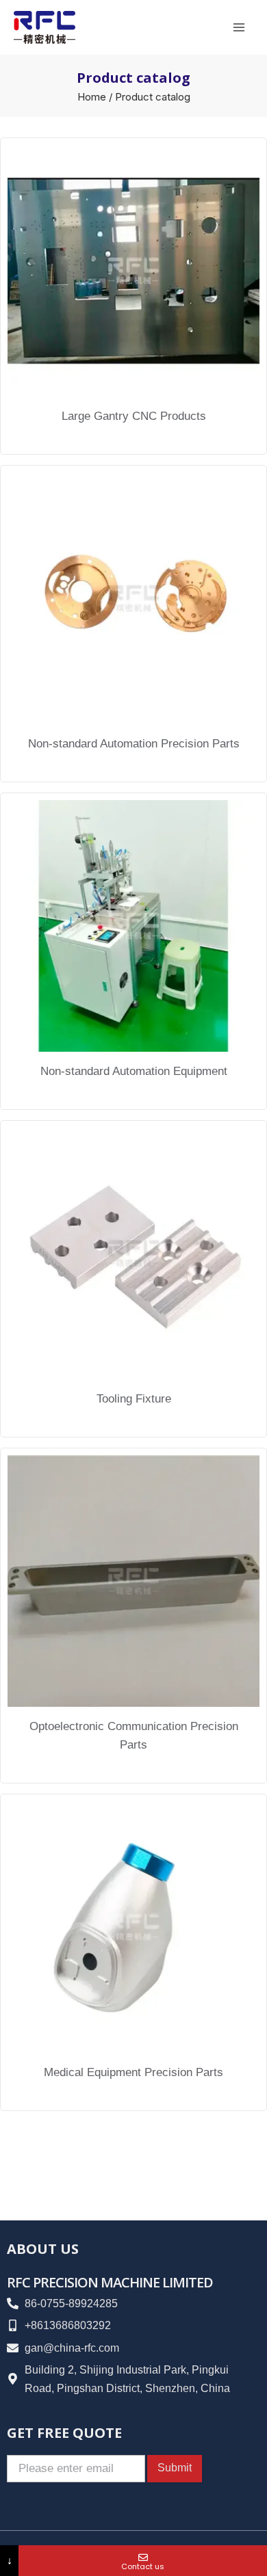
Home (92, 97)
